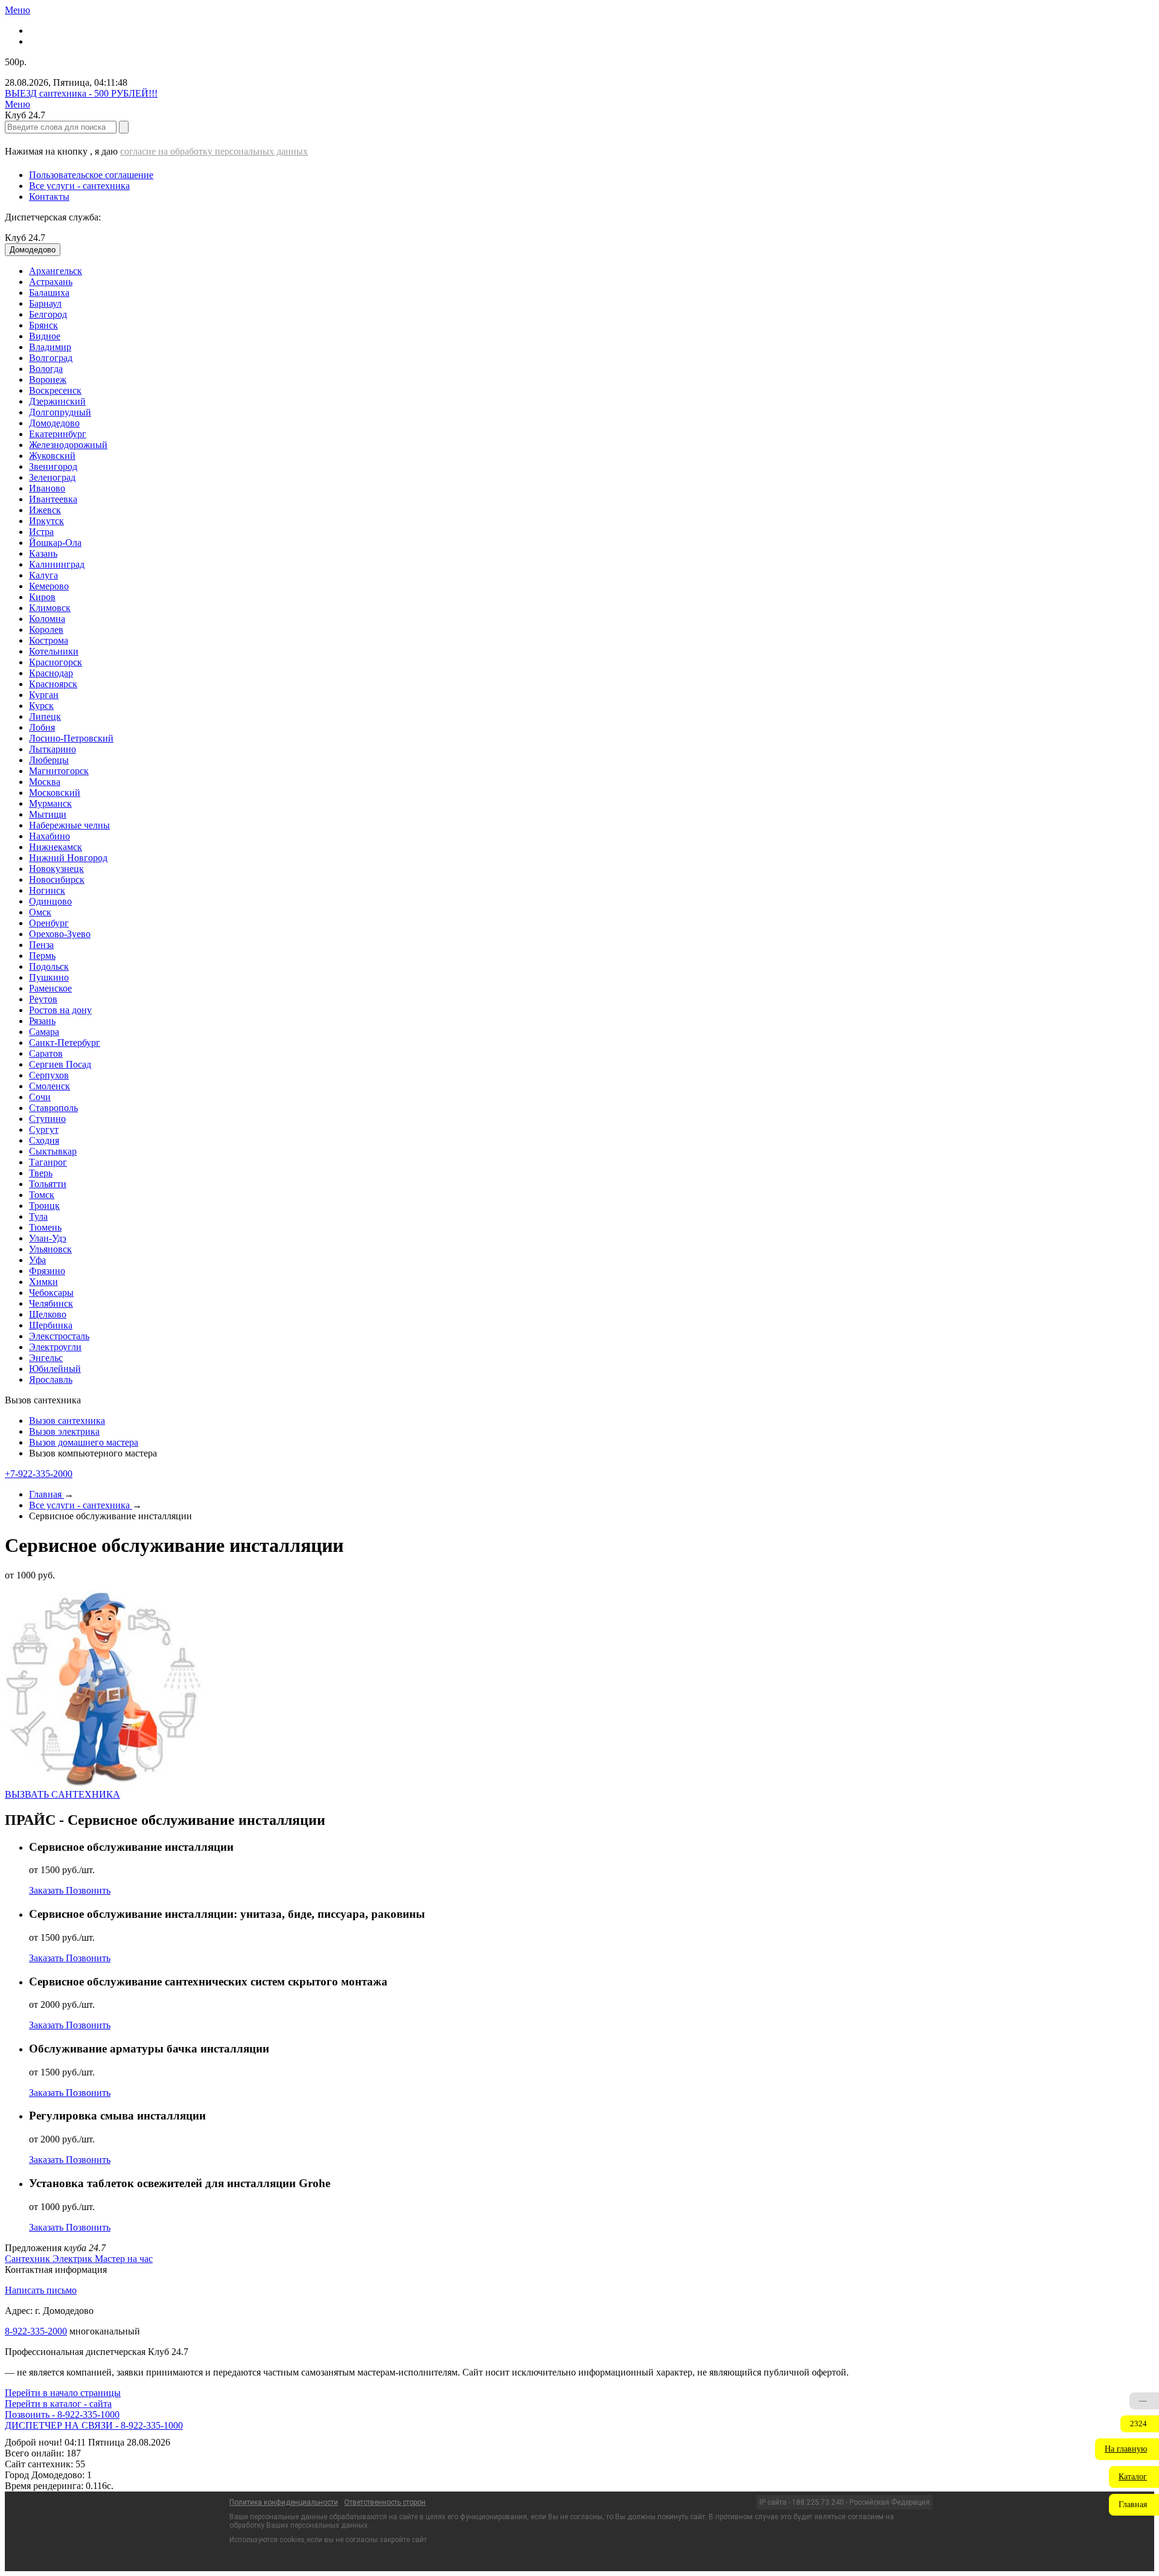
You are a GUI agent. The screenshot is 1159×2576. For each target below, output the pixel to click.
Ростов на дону (60, 1010)
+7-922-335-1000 (39, 1474)
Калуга (43, 575)
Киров (42, 597)
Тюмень (45, 1227)
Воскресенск (55, 390)
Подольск (49, 966)
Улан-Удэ (48, 1238)
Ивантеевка (53, 499)
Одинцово (50, 901)
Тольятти (48, 1184)
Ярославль (51, 1379)
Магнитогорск (59, 771)
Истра (41, 532)
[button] (1127, 2449)
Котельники (54, 651)
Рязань (42, 1021)
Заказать (47, 1890)
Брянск (43, 325)
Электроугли (55, 1347)
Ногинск (47, 890)
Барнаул (45, 303)
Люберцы (49, 760)
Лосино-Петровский (71, 738)
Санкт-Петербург (65, 1043)
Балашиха (49, 293)
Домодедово (54, 423)
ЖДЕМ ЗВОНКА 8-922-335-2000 (73, 2425)
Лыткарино (53, 749)
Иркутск (46, 521)
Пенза (41, 945)
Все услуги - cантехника (79, 186)
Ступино (47, 1119)
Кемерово (49, 586)
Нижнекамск (56, 847)
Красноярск (53, 684)
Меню (18, 10)
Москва (45, 782)
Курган (44, 695)
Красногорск (56, 662)
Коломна (47, 619)
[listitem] (29, 2259)
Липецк (45, 716)
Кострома (49, 640)
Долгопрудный (60, 412)
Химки (43, 1282)
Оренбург (49, 923)
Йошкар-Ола (55, 543)
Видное (45, 336)
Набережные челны (69, 825)
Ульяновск (50, 1249)
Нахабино (49, 836)
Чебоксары (51, 1293)
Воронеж (48, 380)
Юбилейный (55, 1369)
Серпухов (49, 1075)
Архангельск (56, 271)
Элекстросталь (59, 1336)
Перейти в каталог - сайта (58, 2404)
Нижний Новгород (68, 858)
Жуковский (52, 456)
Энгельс (46, 1358)
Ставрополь (53, 1108)
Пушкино (49, 977)
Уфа (37, 1260)
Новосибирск (57, 879)
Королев (46, 630)
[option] (592, 271)
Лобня (42, 727)
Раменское (50, 988)
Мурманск (50, 803)
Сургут (44, 1129)
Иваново (47, 488)
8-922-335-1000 (36, 2331)
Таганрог (48, 1162)
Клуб (25, 238)
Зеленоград (52, 477)
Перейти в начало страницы (63, 2393)
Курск (41, 706)
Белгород (48, 314)
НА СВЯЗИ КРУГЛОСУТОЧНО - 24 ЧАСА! (97, 93)
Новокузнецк (56, 869)
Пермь (42, 956)
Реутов (43, 999)
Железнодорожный (68, 445)
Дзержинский (57, 401)
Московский (55, 793)
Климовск (50, 608)
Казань (43, 553)
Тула (38, 1216)
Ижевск (45, 510)
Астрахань (51, 282)
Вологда (46, 369)
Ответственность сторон (385, 2502)
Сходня (44, 1140)
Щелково (48, 1314)
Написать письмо (41, 2290)
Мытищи (48, 814)
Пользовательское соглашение (91, 175)
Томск (42, 1195)
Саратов (46, 1053)
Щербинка (51, 1325)
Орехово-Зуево (60, 934)
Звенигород (53, 466)
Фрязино (47, 1271)
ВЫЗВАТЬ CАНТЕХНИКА (62, 1794)
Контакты (49, 197)
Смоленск (49, 1086)
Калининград (57, 564)
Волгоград (51, 358)
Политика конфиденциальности (284, 2502)
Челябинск (51, 1303)
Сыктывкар (53, 1151)
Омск (40, 912)
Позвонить (88, 1890)
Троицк (44, 1206)
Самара (44, 1032)
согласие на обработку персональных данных (214, 151)
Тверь (41, 1173)
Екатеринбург (58, 434)
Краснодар (51, 673)
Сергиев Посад (60, 1064)
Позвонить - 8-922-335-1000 (62, 2414)
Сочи (40, 1097)
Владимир (50, 347)
